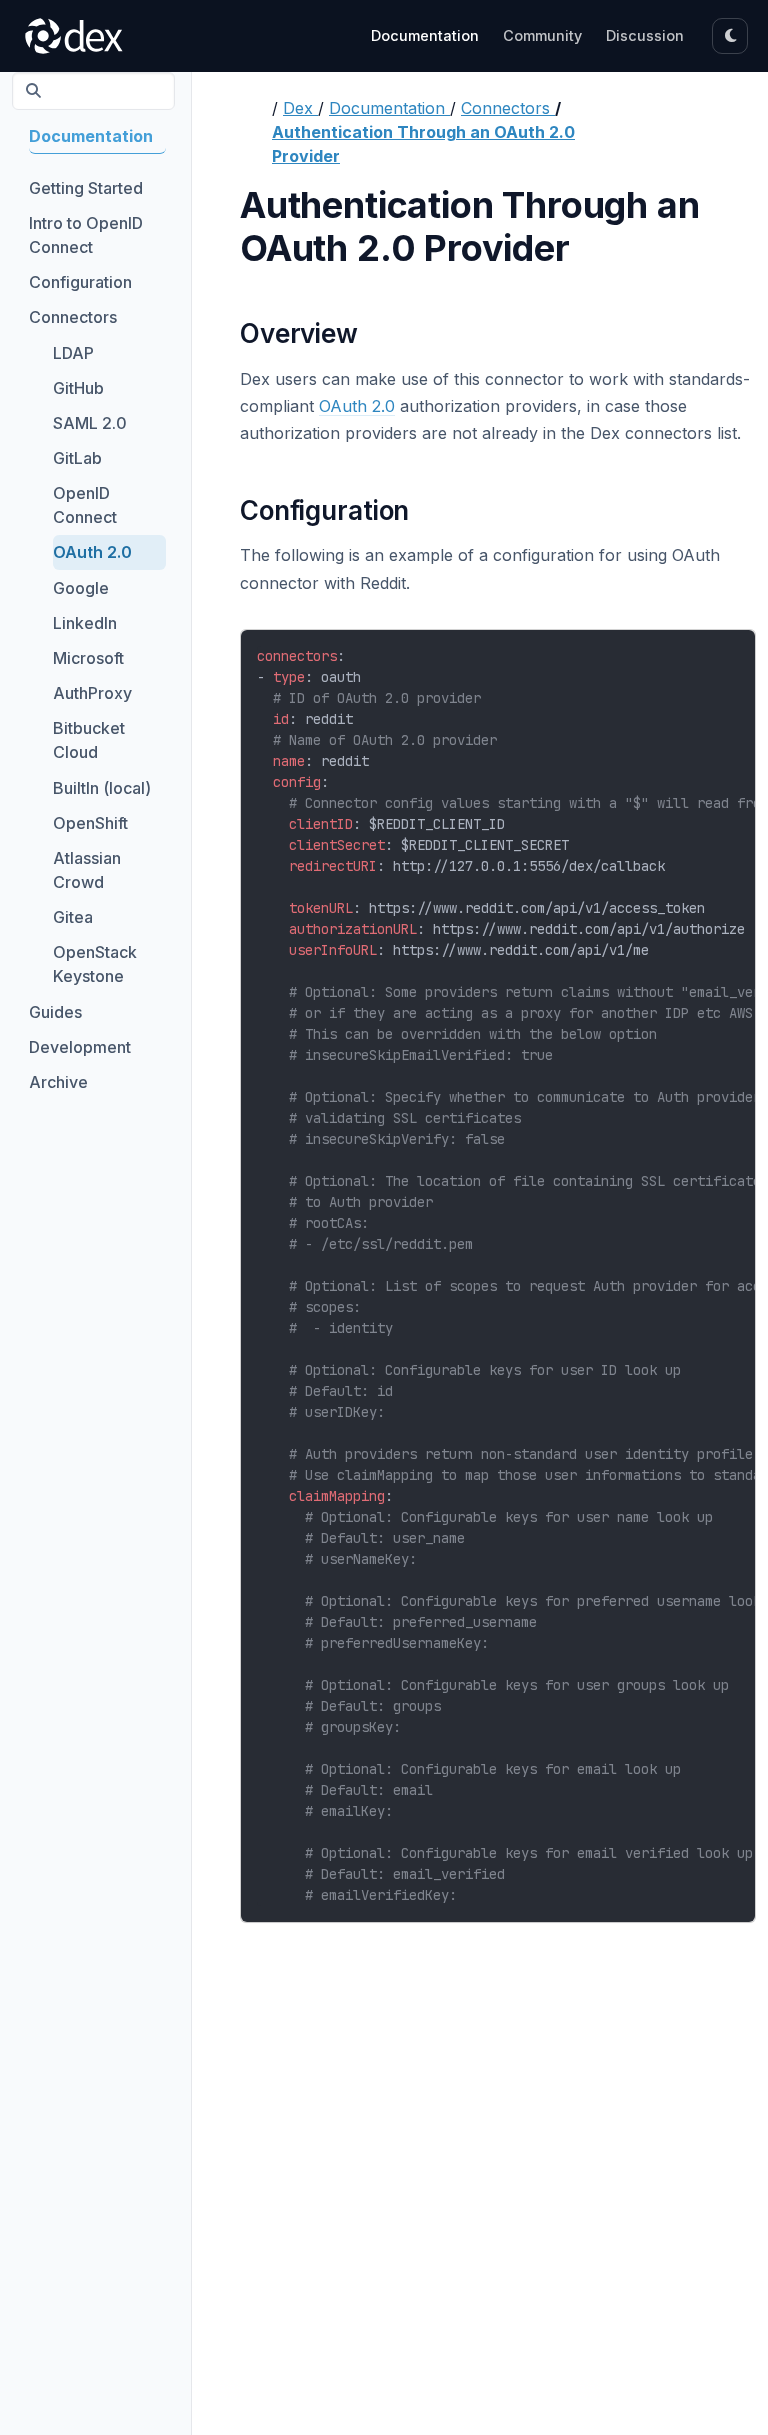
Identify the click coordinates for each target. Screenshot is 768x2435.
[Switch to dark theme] (730, 36)
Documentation (389, 108)
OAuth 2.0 (357, 406)
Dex (300, 108)
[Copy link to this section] (372, 336)
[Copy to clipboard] (730, 650)
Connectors (508, 108)
